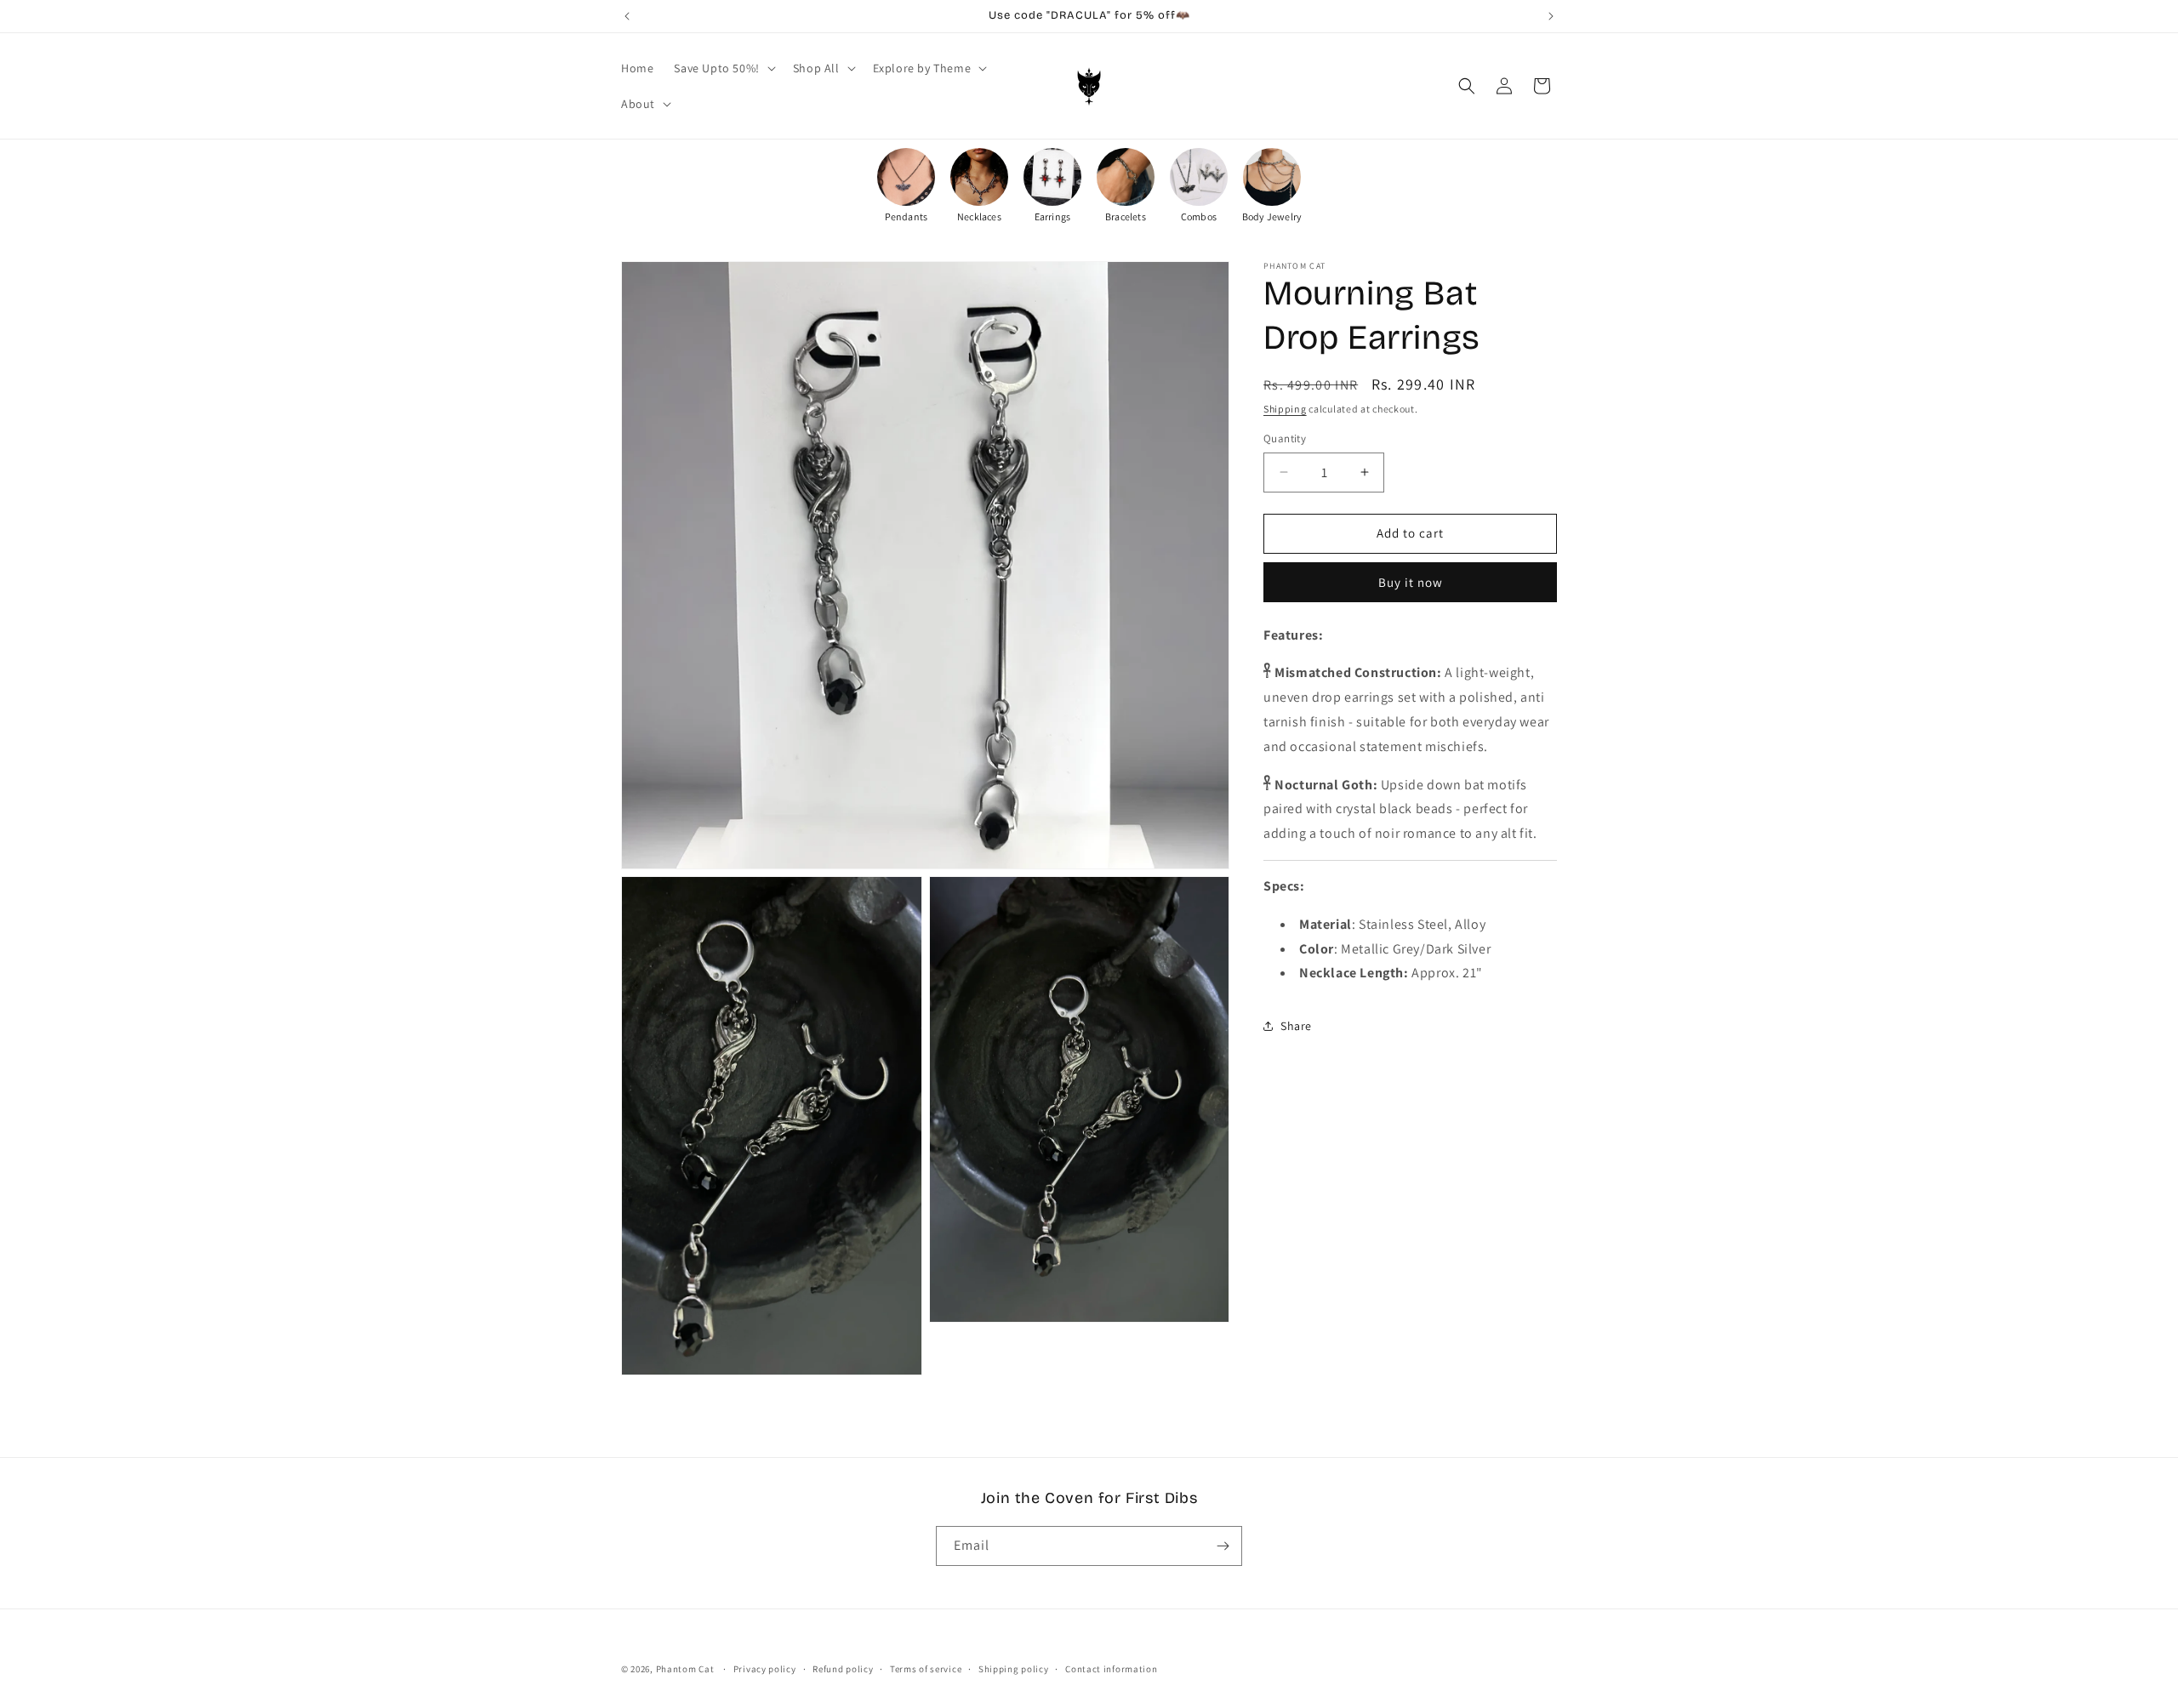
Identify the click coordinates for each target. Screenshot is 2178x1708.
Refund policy (843, 1669)
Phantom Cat (685, 1669)
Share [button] (1296, 1026)
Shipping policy (1014, 1669)
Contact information (1111, 1669)
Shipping (1285, 409)
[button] (723, 68)
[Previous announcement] (627, 16)
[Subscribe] (1223, 1546)
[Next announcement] (1551, 16)
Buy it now (1411, 582)
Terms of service (926, 1669)
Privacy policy (765, 1669)
